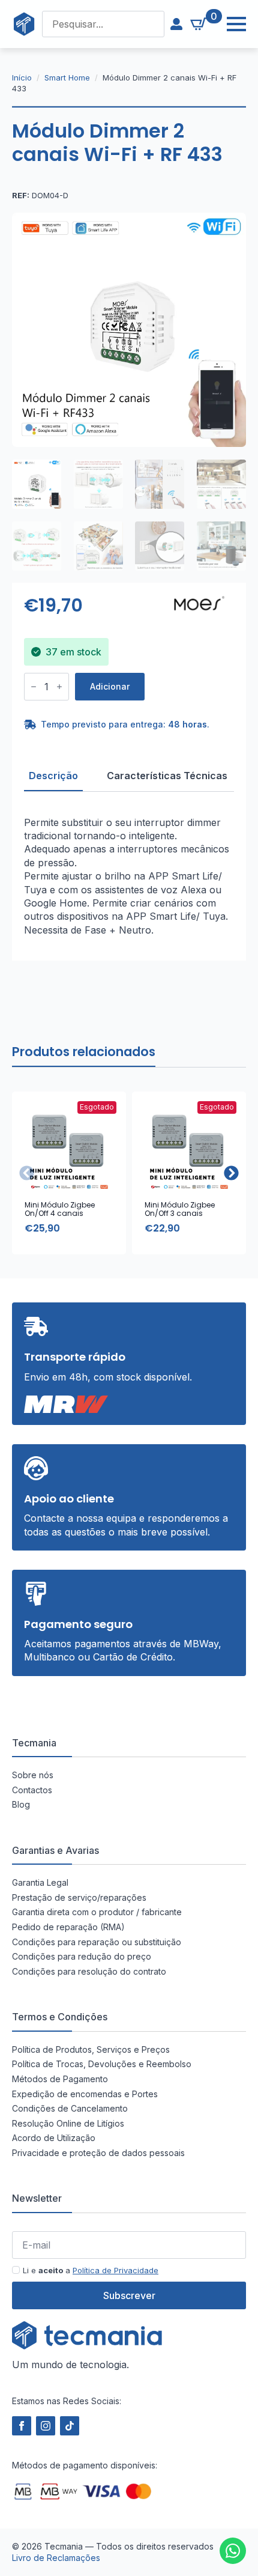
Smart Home (67, 77)
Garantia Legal (40, 1882)
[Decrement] (34, 687)
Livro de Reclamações (56, 2558)
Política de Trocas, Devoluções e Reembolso (102, 2064)
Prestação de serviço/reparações (79, 1897)
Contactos (32, 1790)
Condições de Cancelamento (70, 2108)
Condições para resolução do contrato (89, 1971)
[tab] (53, 776)
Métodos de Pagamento (60, 2079)
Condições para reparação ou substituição (97, 1942)
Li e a (91, 2270)
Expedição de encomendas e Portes (85, 2094)
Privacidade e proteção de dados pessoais (98, 2153)
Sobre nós (33, 1775)
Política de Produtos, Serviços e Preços (91, 2049)
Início (22, 77)
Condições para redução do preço (82, 1956)
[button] (231, 1173)
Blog (21, 1804)
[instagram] (46, 2426)
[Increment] (59, 687)
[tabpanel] (129, 876)
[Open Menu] (230, 24)
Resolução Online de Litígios (68, 2123)
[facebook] (22, 2426)
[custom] (233, 2551)
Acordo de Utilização (54, 2138)
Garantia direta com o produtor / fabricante (97, 1912)
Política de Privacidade (115, 2270)
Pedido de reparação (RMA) (68, 1927)
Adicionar (110, 686)
